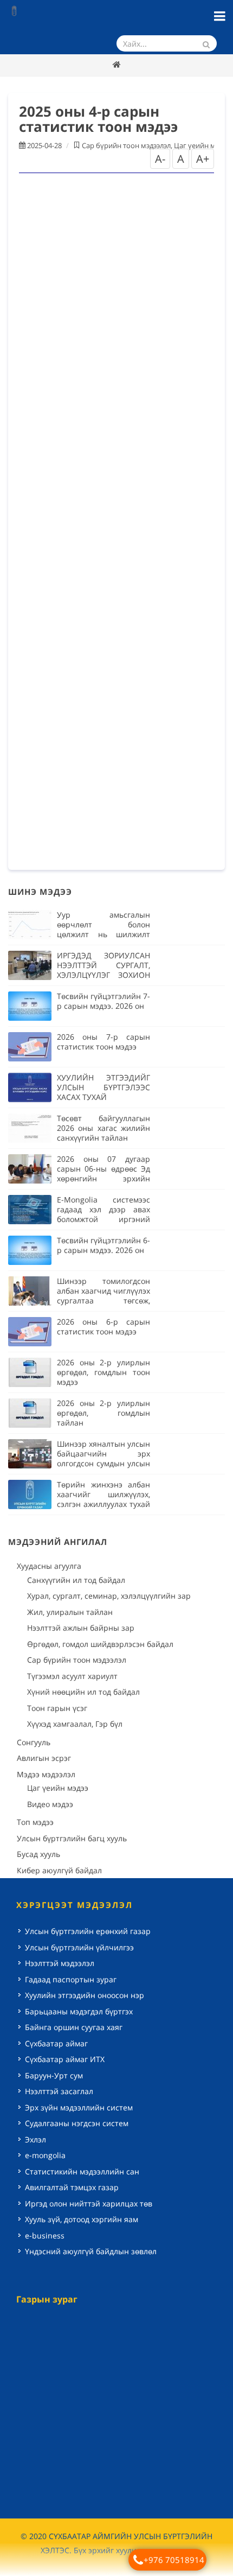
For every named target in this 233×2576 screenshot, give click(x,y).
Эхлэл (35, 2139)
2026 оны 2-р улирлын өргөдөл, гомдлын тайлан (103, 1413)
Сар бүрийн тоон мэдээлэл (126, 145)
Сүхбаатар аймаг (56, 2043)
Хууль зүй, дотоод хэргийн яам (82, 2219)
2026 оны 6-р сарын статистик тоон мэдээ (103, 1327)
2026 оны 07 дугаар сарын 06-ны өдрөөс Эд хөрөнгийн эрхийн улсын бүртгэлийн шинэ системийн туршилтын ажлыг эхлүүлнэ (103, 1183)
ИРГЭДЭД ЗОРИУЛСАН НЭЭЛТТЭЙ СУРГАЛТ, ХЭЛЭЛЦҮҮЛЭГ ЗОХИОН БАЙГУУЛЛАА (103, 970)
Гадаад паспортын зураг (71, 1979)
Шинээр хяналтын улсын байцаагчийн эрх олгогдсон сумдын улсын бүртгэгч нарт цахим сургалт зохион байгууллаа (103, 1468)
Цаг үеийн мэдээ (202, 145)
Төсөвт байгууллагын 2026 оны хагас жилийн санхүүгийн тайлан (103, 1128)
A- (160, 159)
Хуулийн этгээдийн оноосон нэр (85, 1995)
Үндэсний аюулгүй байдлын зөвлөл (91, 2251)
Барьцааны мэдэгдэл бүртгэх (79, 2011)
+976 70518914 (174, 2560)
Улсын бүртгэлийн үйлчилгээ (79, 1947)
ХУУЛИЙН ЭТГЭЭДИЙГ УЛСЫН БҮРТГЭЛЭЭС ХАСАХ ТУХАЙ (103, 1087)
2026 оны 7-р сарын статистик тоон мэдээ (103, 1042)
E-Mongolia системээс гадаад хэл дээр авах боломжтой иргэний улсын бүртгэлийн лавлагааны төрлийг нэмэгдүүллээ (103, 1224)
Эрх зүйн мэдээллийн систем (79, 2107)
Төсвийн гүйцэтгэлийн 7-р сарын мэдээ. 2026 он (103, 1001)
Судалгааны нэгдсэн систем (77, 2123)
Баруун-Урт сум (54, 2075)
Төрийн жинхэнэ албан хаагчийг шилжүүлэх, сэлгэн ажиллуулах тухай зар (103, 1499)
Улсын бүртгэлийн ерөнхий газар (88, 1931)
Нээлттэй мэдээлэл (60, 1963)
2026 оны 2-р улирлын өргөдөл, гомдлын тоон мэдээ (103, 1372)
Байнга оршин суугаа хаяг (74, 2027)
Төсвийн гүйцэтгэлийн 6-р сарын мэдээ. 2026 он (103, 1245)
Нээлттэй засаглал (59, 2091)
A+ (203, 159)
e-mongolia (45, 2155)
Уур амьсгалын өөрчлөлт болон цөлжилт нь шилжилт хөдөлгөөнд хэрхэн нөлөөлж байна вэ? (103, 934)
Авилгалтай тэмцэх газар (72, 2187)
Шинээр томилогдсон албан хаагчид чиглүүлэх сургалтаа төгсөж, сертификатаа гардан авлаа (103, 1300)
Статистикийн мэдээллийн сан (82, 2171)
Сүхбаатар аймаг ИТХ (65, 2059)
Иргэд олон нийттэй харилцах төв (89, 2203)
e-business (45, 2235)
